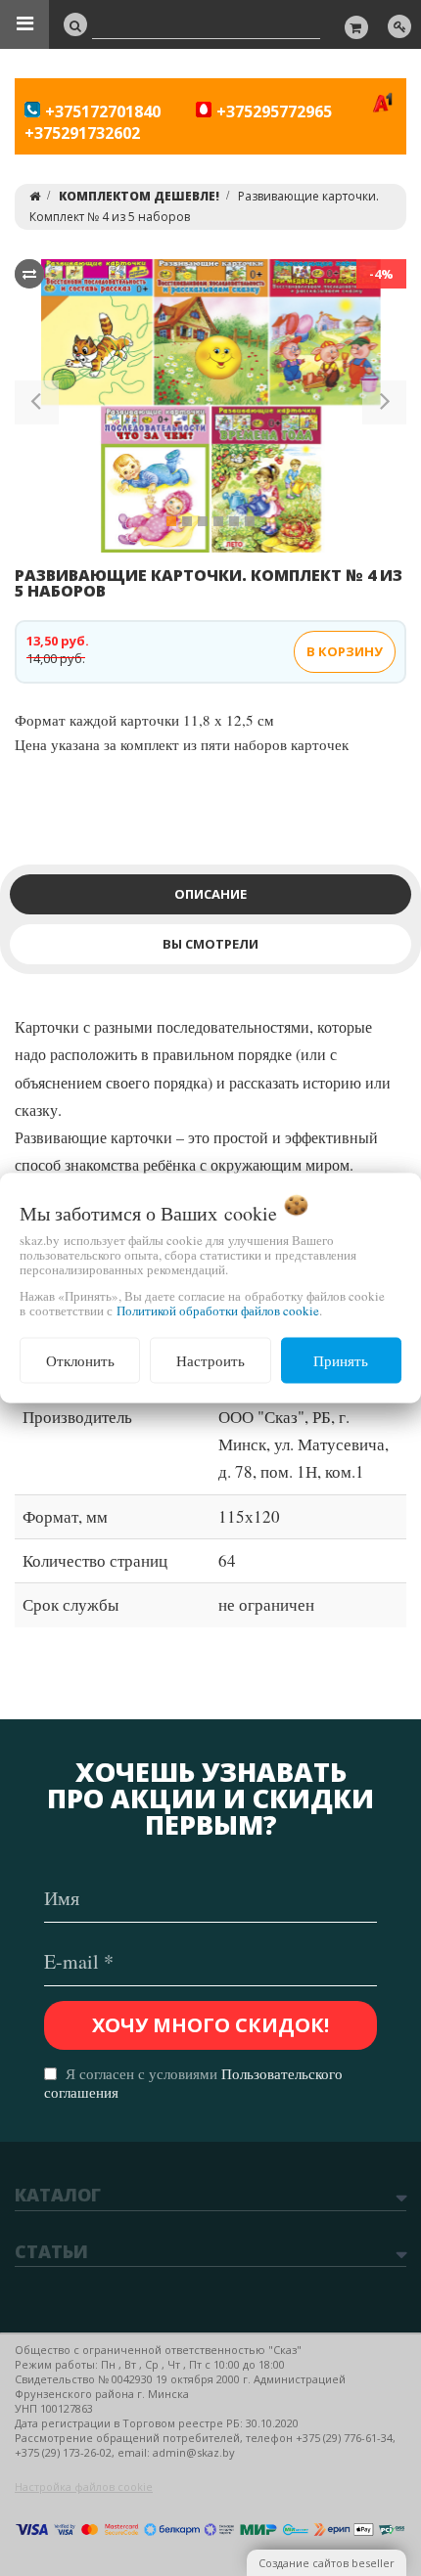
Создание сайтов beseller (327, 2563)
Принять (341, 1360)
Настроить (210, 1360)
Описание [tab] (210, 894)
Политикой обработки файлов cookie (218, 1310)
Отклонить (80, 1360)
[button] (37, 406)
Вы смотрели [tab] (210, 944)
